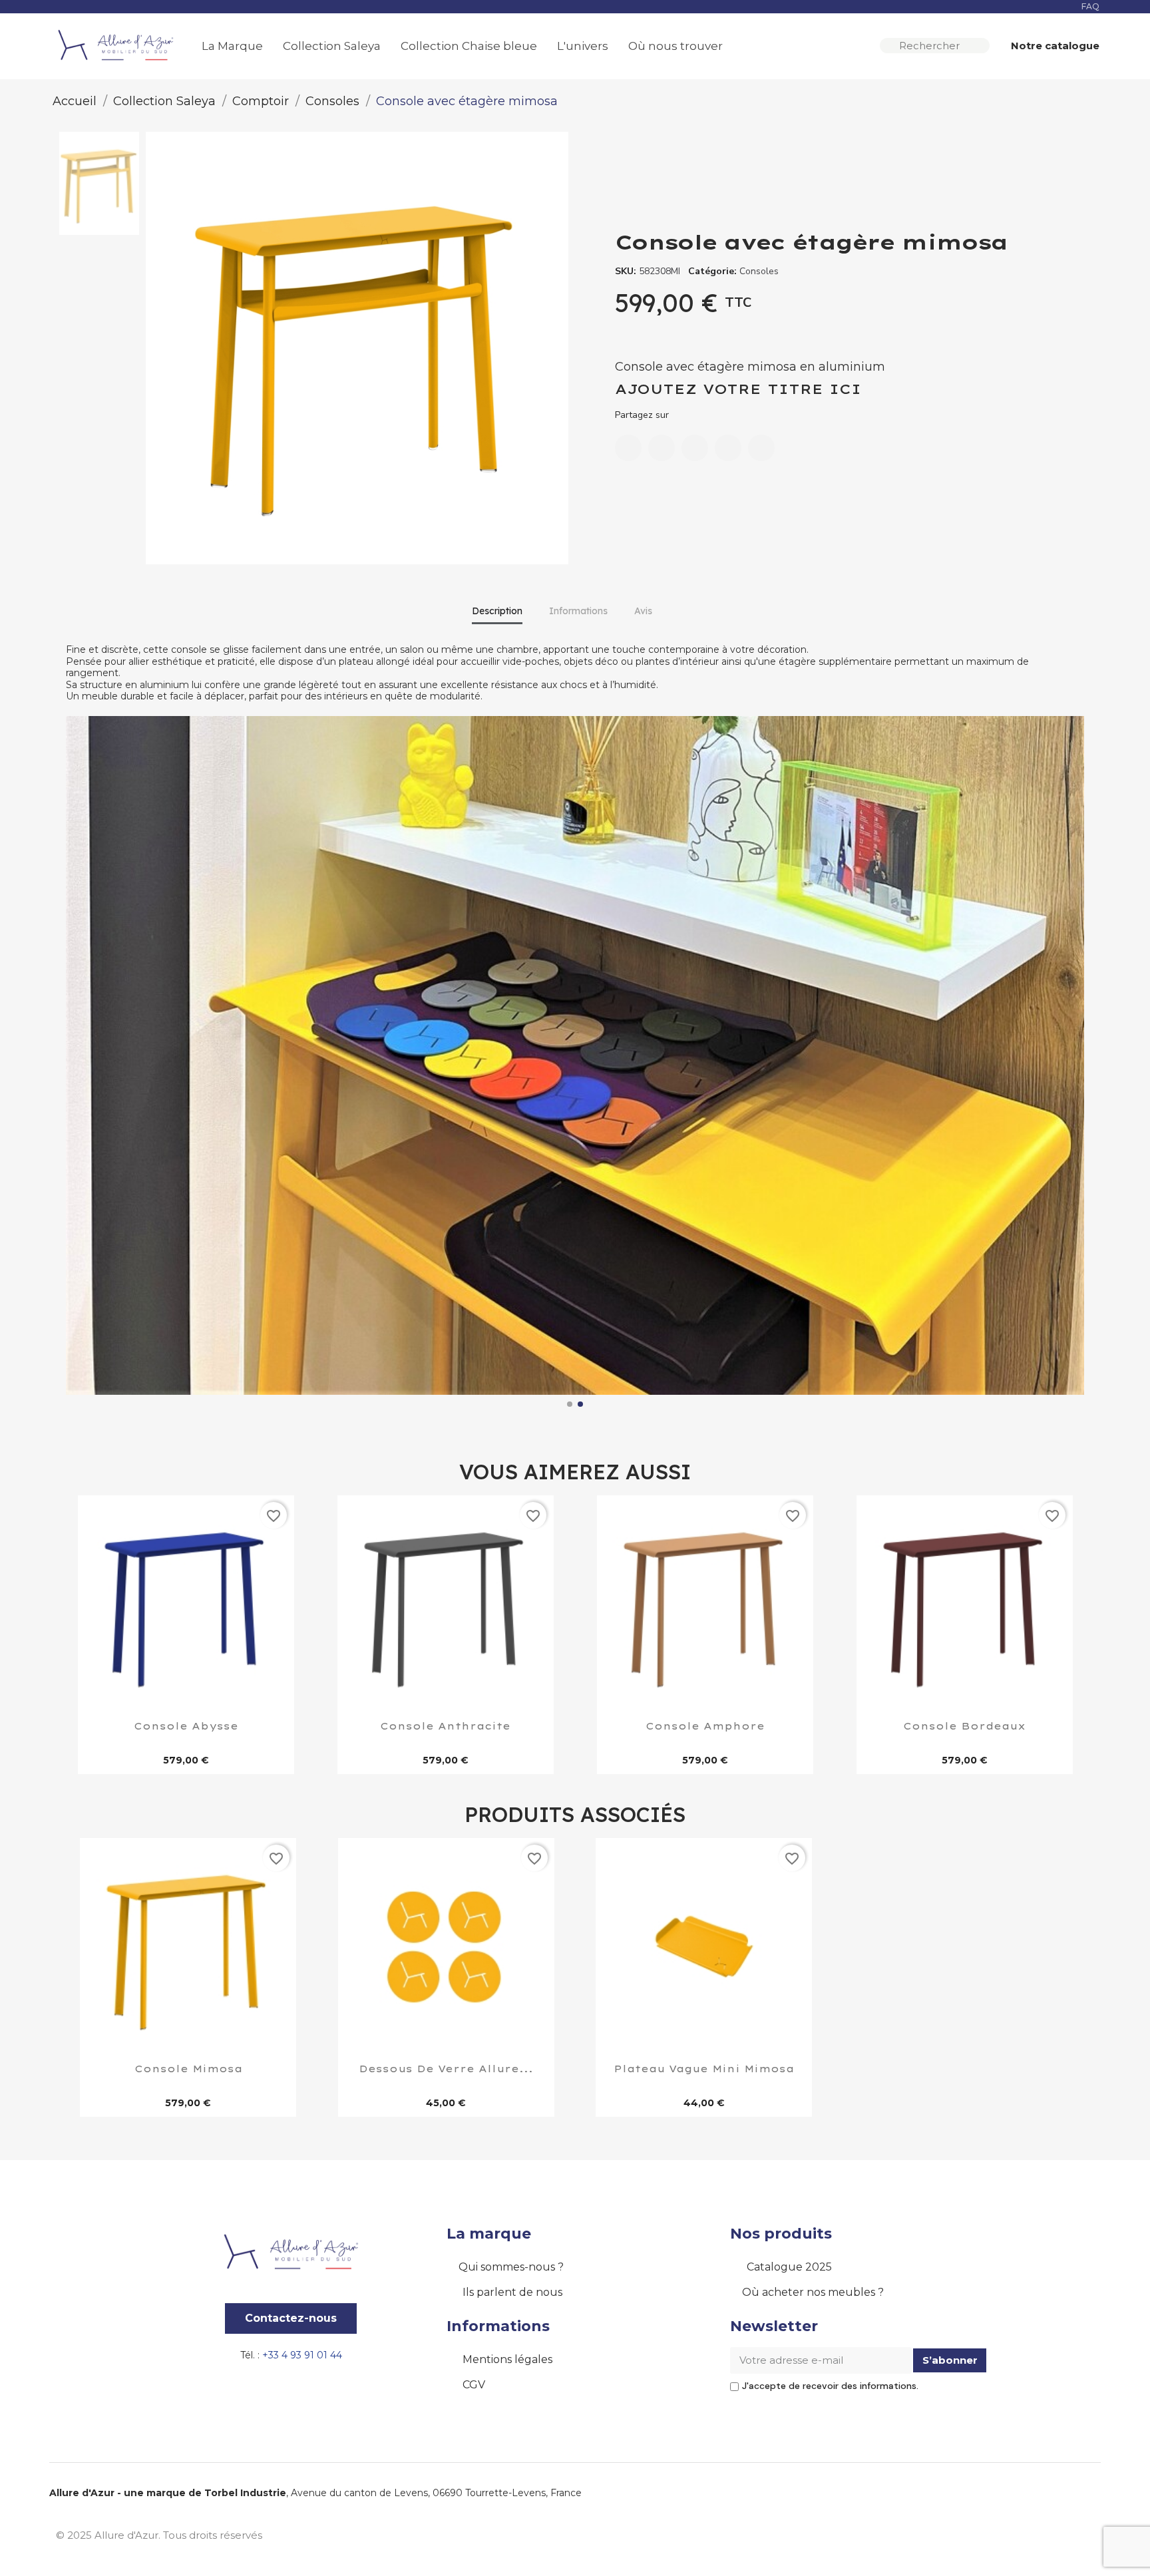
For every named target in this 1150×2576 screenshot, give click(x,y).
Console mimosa (188, 2070)
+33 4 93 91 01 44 (302, 2355)
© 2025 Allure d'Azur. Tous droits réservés (159, 2535)
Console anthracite (445, 1727)
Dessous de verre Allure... (446, 2070)
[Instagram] (1051, 2533)
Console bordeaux (964, 1727)
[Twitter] (695, 448)
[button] (1049, 46)
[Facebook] (628, 448)
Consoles (759, 271)
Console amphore (705, 1727)
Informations (578, 611)
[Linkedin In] (1081, 2533)
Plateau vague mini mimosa (704, 2070)
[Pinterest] (728, 448)
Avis (643, 611)
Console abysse (186, 1727)
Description (497, 611)
